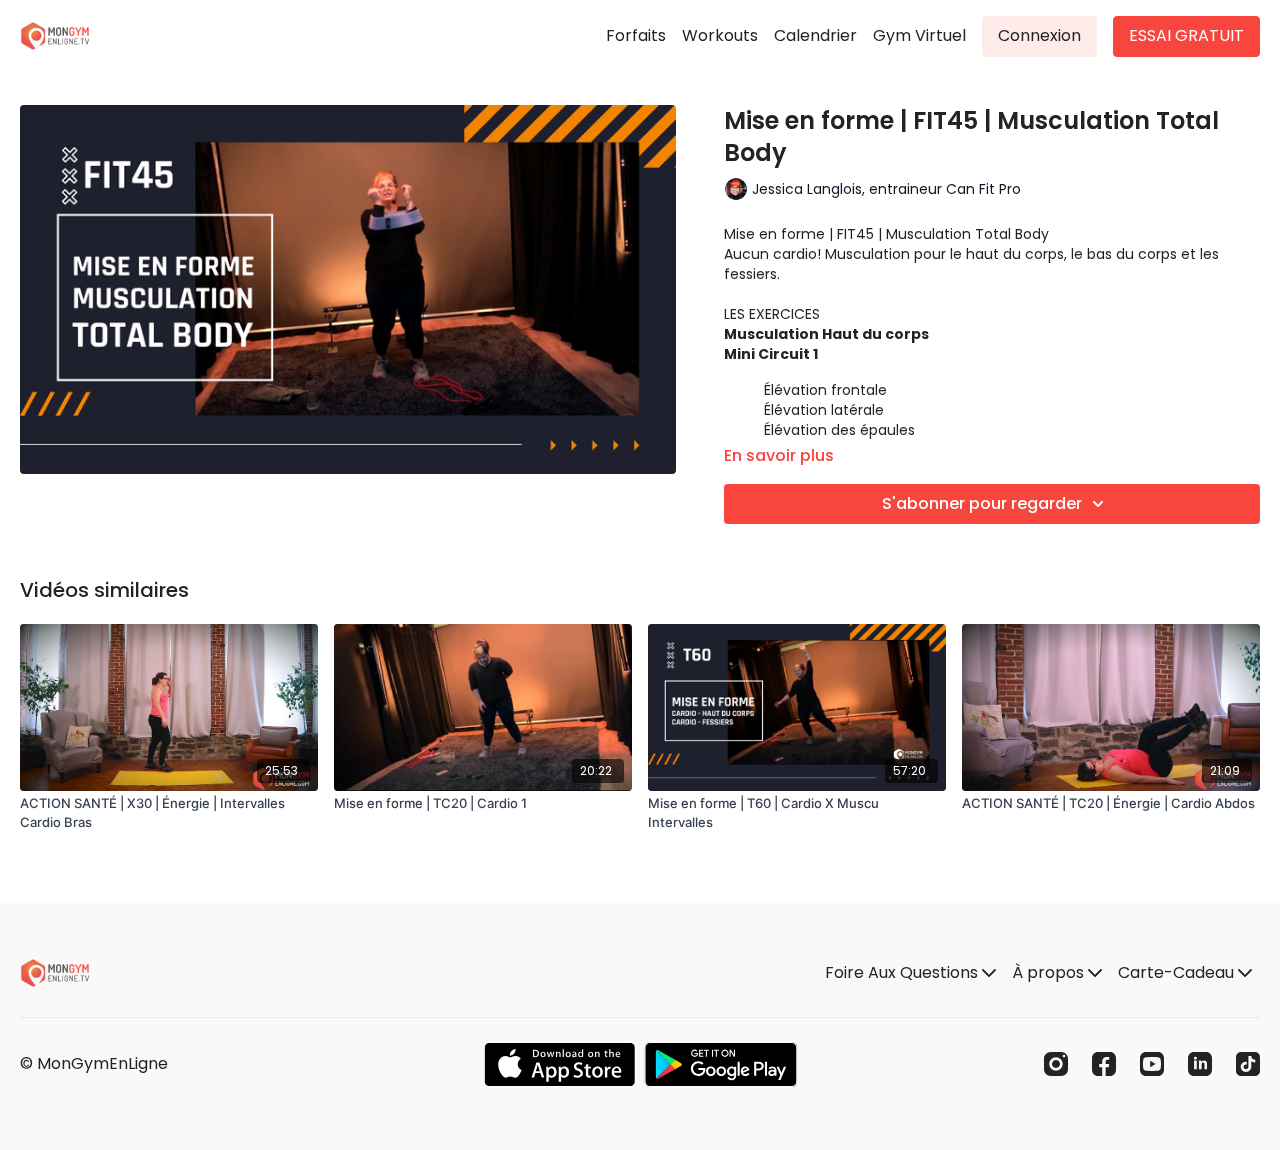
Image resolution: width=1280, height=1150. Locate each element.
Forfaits (636, 35)
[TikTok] (1248, 1064)
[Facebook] (1104, 1064)
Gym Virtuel (919, 35)
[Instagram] (1056, 1064)
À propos (1050, 972)
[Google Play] (721, 1064)
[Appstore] (559, 1064)
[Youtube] (1152, 1064)
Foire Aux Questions (903, 972)
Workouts (720, 35)
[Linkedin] (1200, 1064)
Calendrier (815, 35)
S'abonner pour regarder (982, 503)
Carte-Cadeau (1178, 972)
